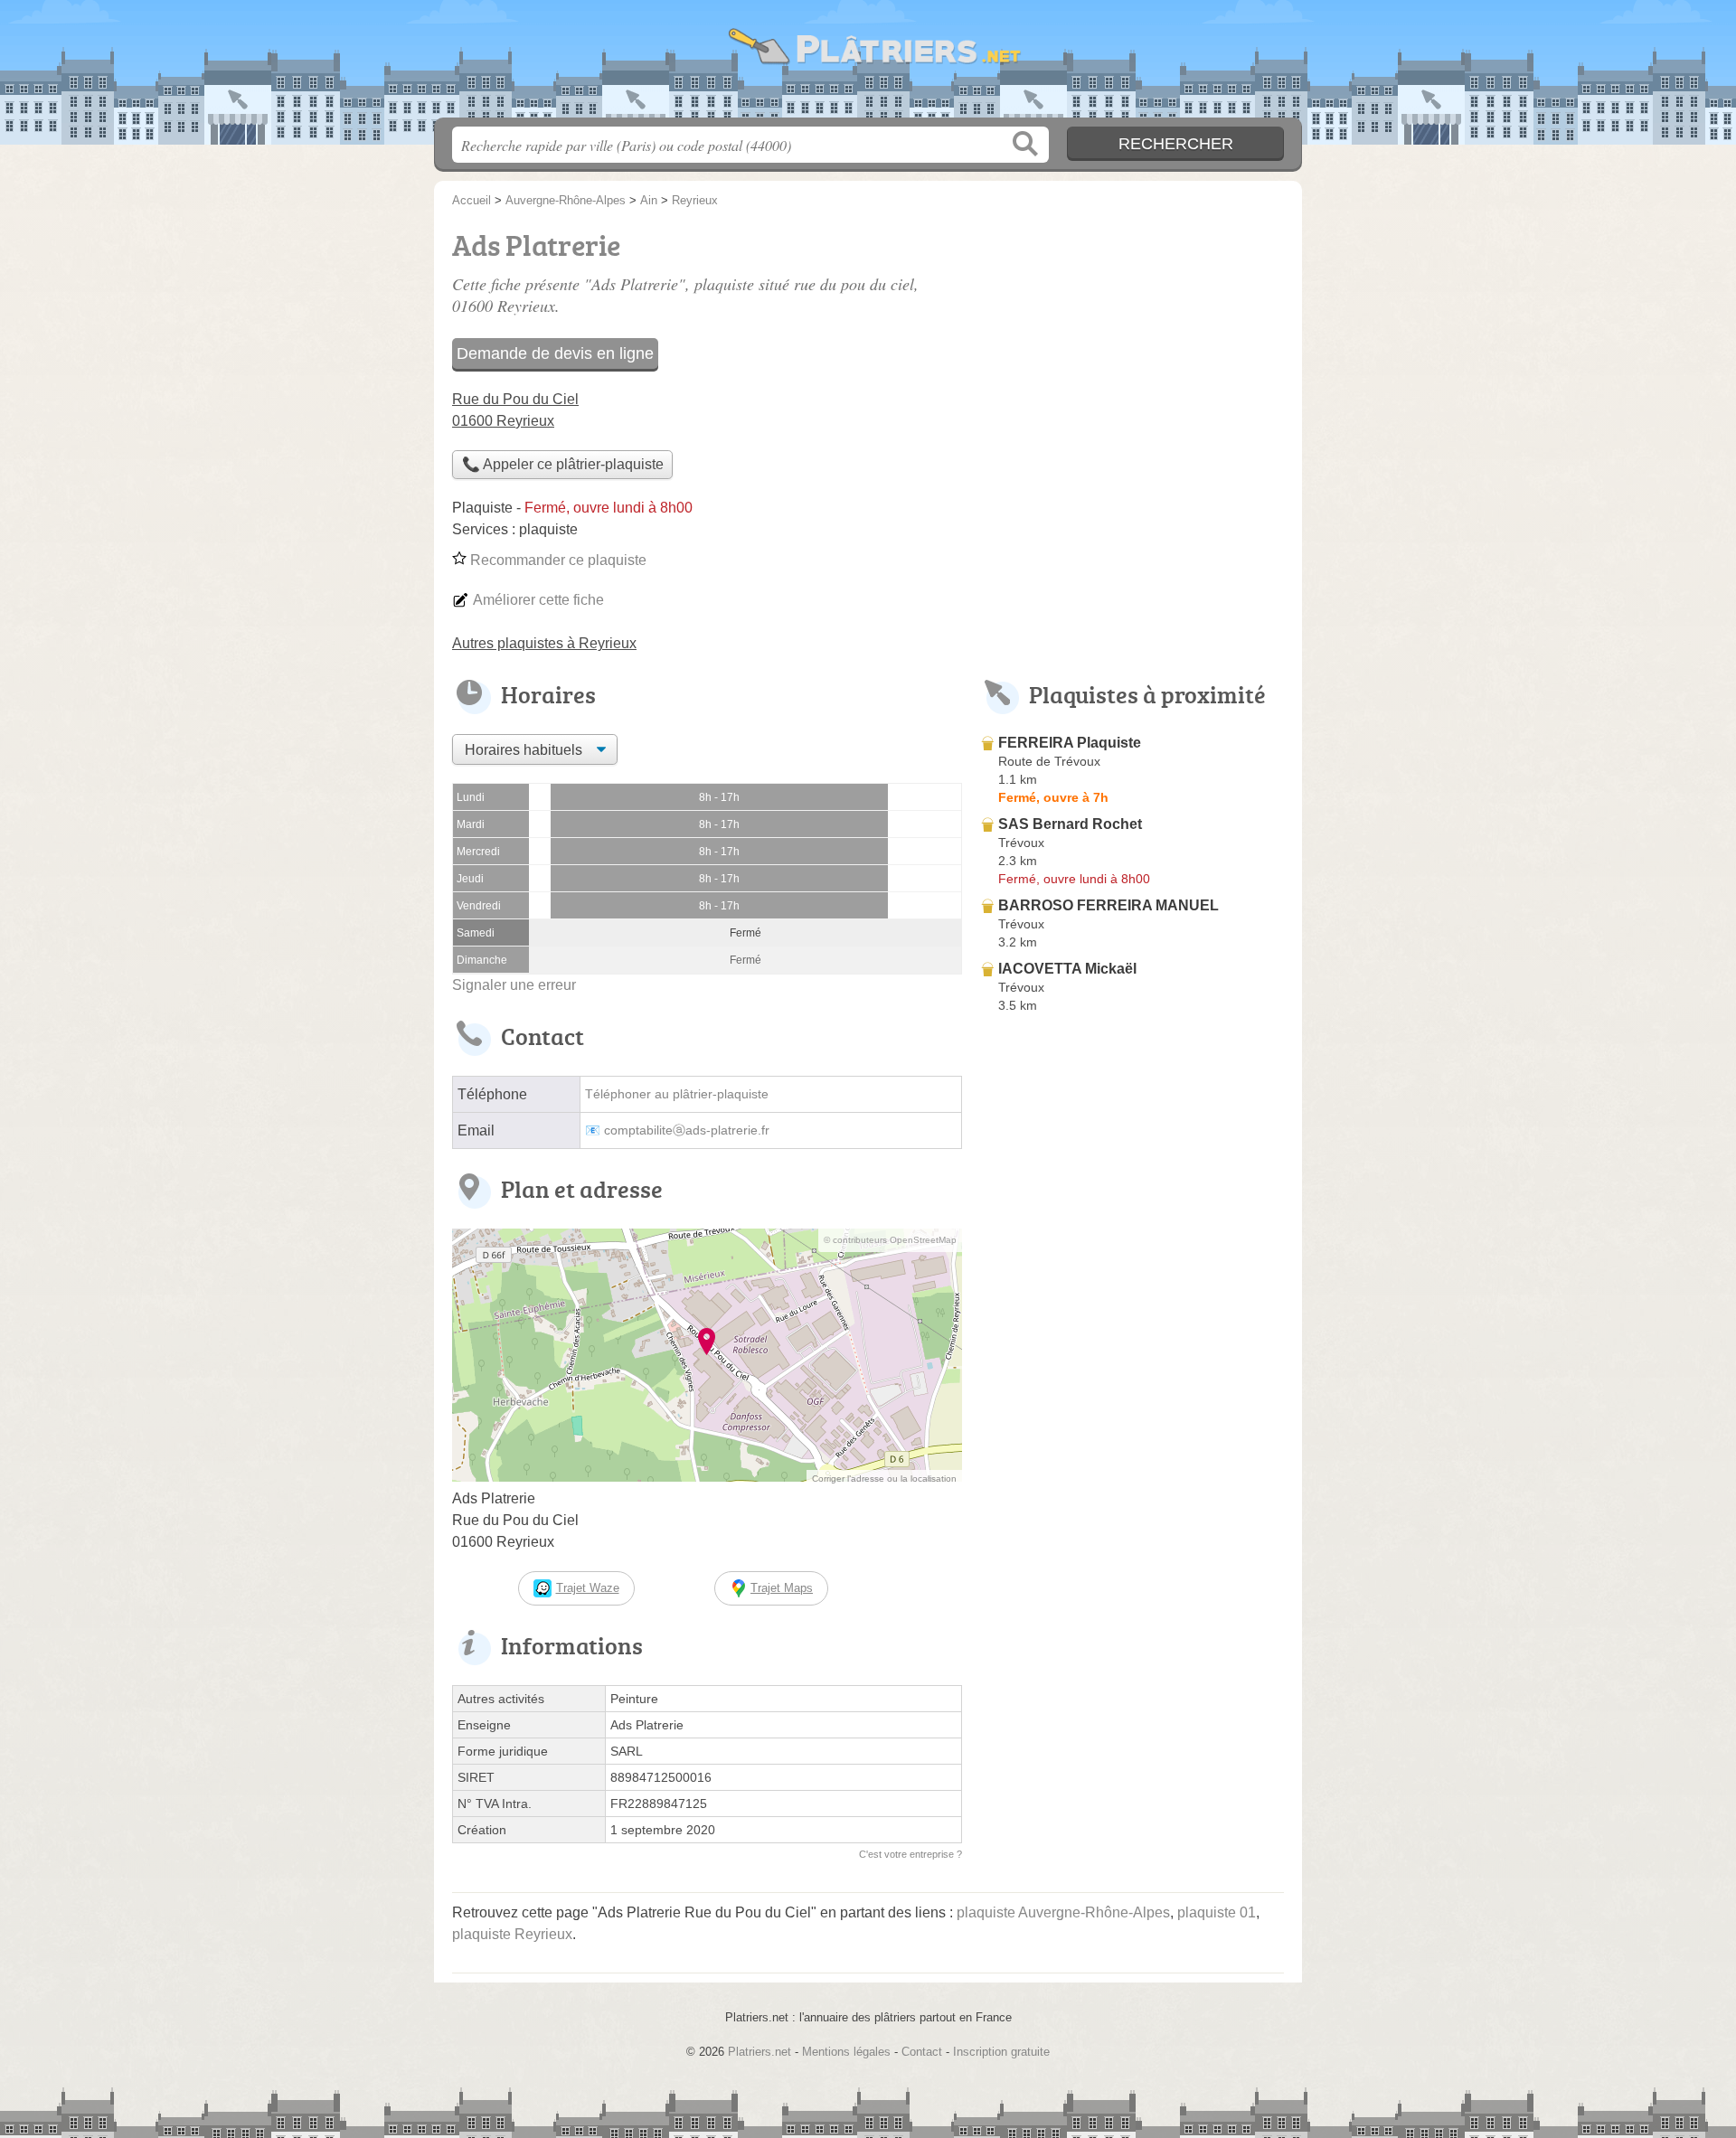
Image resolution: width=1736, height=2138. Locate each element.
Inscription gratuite (1001, 2052)
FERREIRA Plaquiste (1070, 743)
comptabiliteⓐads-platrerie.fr (687, 1130)
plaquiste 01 (1217, 1912)
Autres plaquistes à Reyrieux (544, 643)
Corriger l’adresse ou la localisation (884, 1479)
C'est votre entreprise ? (910, 1854)
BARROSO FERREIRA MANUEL (1109, 905)
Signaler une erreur (514, 985)
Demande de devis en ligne (555, 353)
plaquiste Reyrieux (512, 1934)
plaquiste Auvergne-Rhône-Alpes (1063, 1912)
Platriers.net (868, 64)
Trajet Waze (588, 1588)
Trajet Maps (782, 1588)
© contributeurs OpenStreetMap (890, 1240)
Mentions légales (846, 2052)
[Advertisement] (1132, 1441)
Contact (922, 2052)
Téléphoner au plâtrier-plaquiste (677, 1094)
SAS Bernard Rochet (1070, 824)
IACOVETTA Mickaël (1067, 969)
